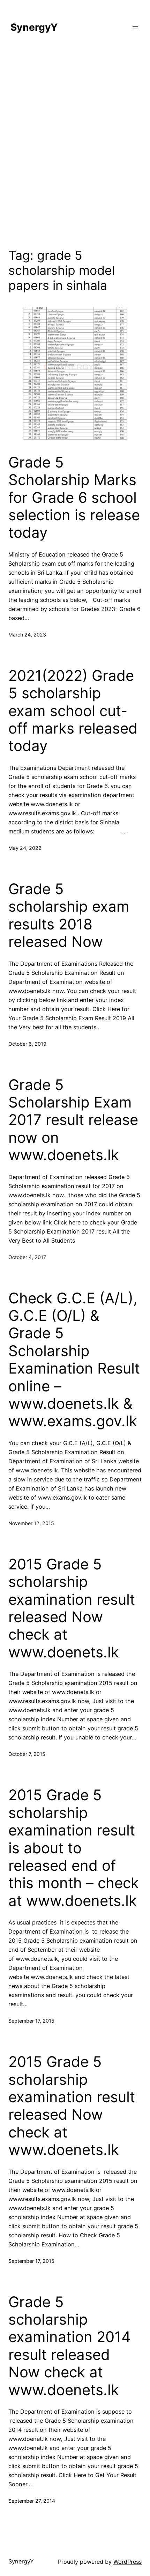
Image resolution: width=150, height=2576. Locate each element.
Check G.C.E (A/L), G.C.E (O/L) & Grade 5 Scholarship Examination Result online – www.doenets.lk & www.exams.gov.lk (74, 1360)
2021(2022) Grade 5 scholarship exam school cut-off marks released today (73, 711)
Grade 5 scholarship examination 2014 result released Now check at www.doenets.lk (70, 2346)
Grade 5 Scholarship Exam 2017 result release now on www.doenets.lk (73, 1120)
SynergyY (34, 27)
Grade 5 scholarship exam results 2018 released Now (69, 915)
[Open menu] (135, 28)
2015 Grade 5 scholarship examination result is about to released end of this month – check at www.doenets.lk (74, 1848)
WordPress (127, 2562)
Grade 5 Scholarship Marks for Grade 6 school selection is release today (74, 498)
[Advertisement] (75, 145)
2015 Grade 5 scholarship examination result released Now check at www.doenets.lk (72, 1608)
